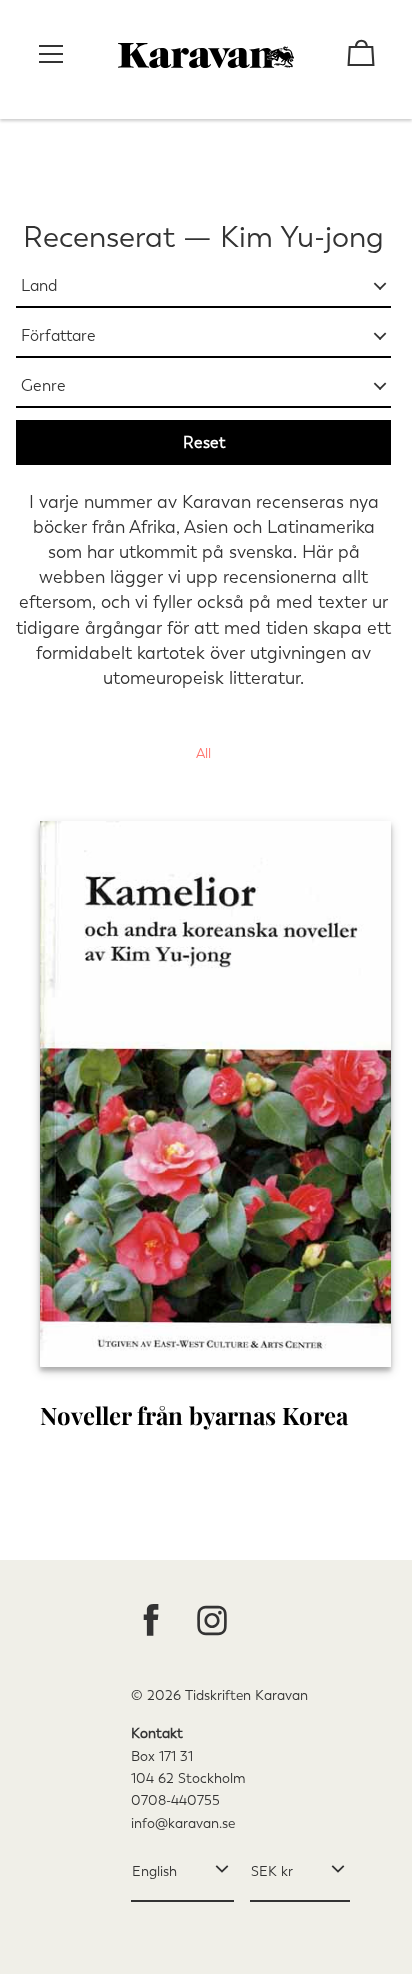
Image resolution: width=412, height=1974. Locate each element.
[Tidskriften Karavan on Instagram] (212, 1622)
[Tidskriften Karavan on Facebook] (151, 1622)
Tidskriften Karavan (246, 1695)
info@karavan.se (183, 1823)
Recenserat (99, 237)
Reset (204, 442)
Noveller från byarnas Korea (194, 1415)
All (203, 753)
